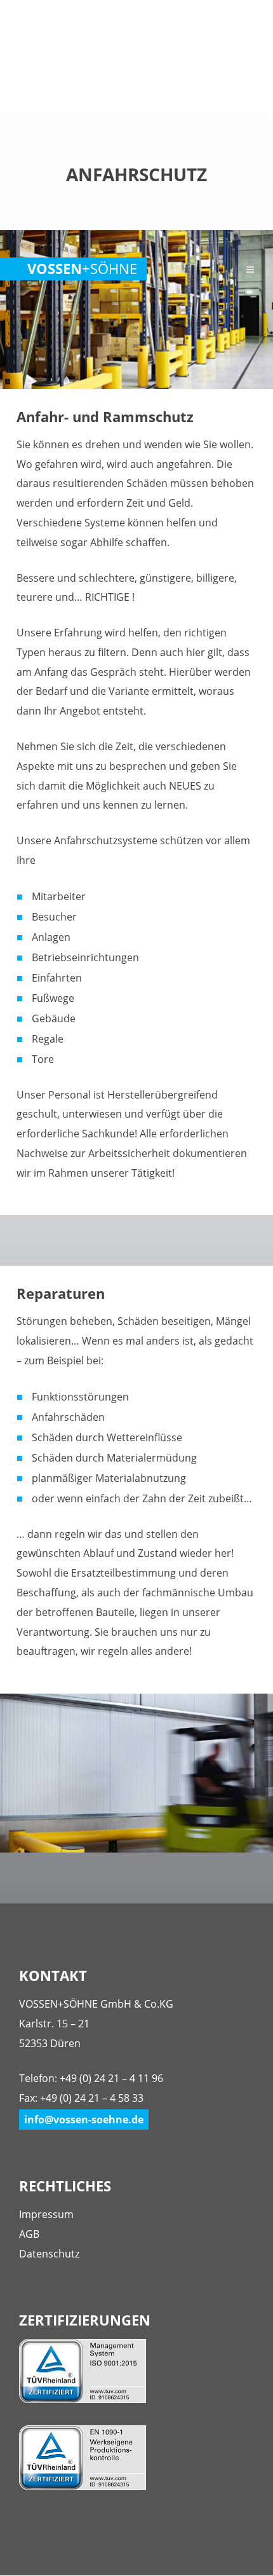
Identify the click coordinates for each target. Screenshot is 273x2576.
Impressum (46, 2214)
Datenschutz (49, 2254)
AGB (29, 2234)
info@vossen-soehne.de (84, 2120)
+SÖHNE (82, 269)
